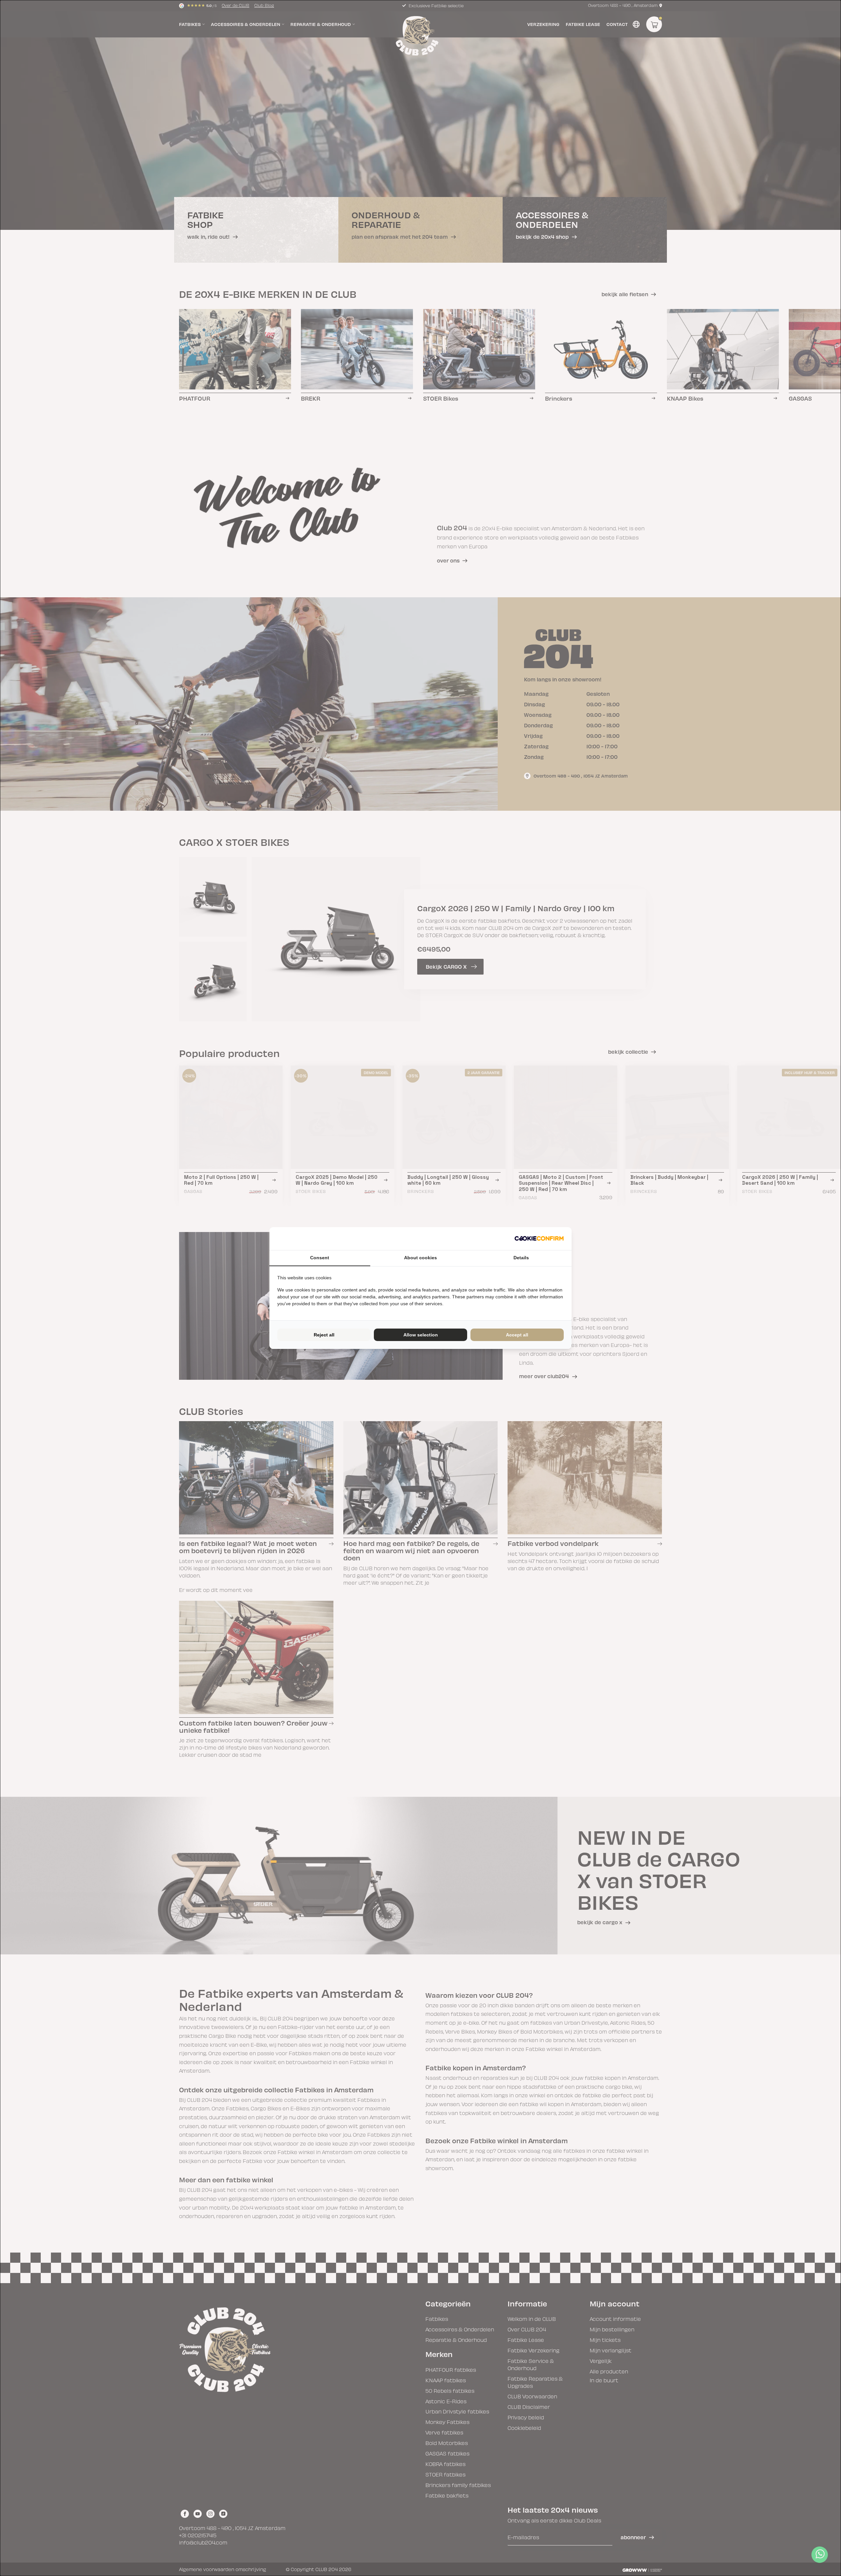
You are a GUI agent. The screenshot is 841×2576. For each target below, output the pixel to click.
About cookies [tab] (420, 1258)
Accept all (517, 1335)
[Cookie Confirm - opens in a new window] (539, 1239)
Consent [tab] (320, 1258)
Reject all (324, 1335)
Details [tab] (521, 1258)
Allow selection (421, 1335)
